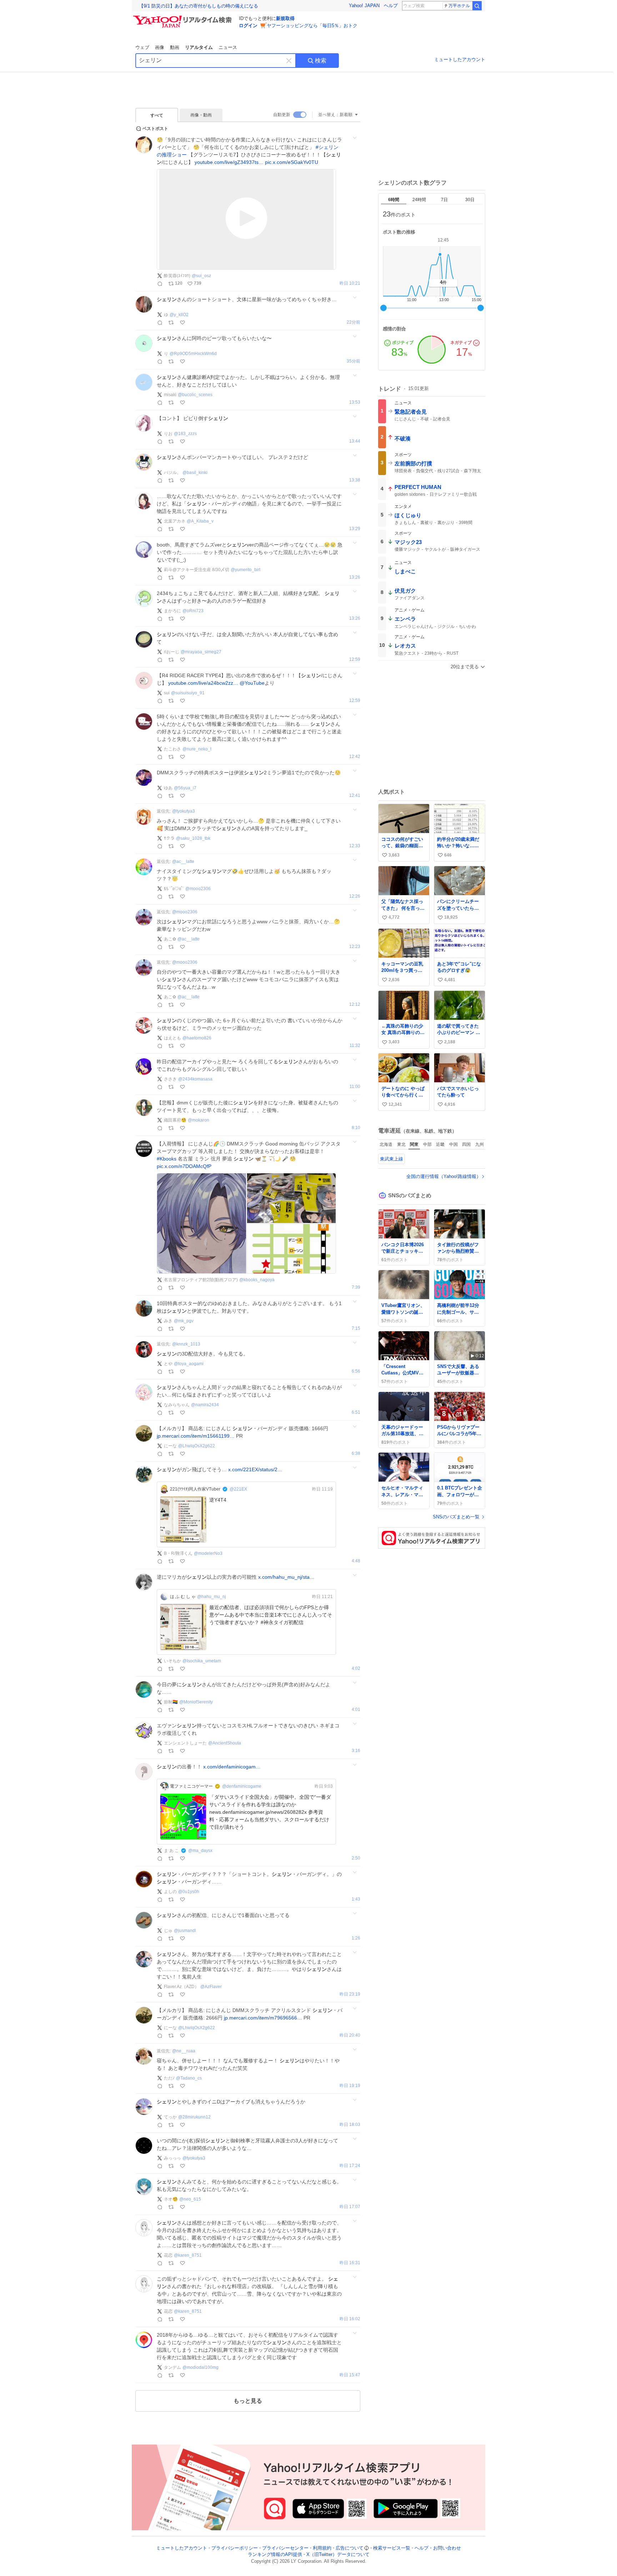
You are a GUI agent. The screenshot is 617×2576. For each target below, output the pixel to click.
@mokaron (199, 1120)
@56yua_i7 (185, 788)
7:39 (356, 1287)
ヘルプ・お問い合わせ (438, 2548)
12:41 (355, 796)
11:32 (355, 1046)
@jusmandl (185, 1931)
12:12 (355, 1005)
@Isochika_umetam (202, 1661)
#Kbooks (167, 1159)
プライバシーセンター (285, 2548)
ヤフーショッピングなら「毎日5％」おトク (312, 26)
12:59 (355, 660)
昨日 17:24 (350, 2166)
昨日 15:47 (350, 2375)
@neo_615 (190, 2199)
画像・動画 (201, 115)
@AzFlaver (211, 1987)
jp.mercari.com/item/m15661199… (196, 1436)
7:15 (356, 1329)
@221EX (238, 1489)
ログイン (248, 26)
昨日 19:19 (350, 2086)
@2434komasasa (195, 1079)
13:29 (355, 529)
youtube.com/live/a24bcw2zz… (203, 683)
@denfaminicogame (242, 1786)
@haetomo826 (197, 1038)
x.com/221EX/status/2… (255, 1469)
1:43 (356, 1899)
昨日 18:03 (350, 2125)
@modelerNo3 (208, 1553)
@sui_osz (201, 276)
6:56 (356, 1371)
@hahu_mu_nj (212, 1597)
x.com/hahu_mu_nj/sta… (286, 1577)
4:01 (356, 1710)
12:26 (355, 896)
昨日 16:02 (350, 2319)
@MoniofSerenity (196, 1702)
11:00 (355, 1087)
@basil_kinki (195, 473)
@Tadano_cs (189, 2078)
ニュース (228, 47)
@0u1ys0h (189, 1892)
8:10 (356, 1128)
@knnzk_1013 (186, 1344)
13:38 (355, 480)
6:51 (356, 1412)
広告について (350, 2548)
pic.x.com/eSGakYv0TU (292, 162)
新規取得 (285, 18)
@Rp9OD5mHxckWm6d (193, 354)
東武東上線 (392, 1159)
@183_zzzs (185, 434)
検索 (321, 61)
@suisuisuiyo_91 (188, 693)
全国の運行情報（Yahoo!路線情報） (444, 1176)
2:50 (356, 1858)
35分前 (353, 361)
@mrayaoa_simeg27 (201, 652)
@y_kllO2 (179, 315)
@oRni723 (193, 611)
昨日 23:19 (350, 1994)
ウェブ (142, 47)
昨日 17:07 (350, 2207)
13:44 (355, 441)
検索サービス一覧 (392, 2548)
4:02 (356, 1669)
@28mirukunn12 (194, 2117)
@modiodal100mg (200, 2367)
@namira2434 (205, 1405)
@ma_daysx (200, 1851)
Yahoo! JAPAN (364, 6)
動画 (175, 47)
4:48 (356, 1561)
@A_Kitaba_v (200, 521)
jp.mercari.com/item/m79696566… (263, 2018)
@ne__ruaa (184, 2051)
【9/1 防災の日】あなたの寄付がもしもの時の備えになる (199, 6)
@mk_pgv (184, 1321)
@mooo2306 (198, 889)
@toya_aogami (189, 1364)
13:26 (355, 577)
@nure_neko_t (197, 749)
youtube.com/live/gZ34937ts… (229, 162)
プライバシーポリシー (235, 2548)
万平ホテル (459, 6)
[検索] (477, 6)
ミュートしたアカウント (460, 59)
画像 (160, 47)
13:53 (355, 402)
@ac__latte (183, 862)
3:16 (356, 1751)
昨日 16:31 (350, 2263)
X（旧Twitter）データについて (338, 2555)
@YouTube (252, 683)
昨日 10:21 (350, 283)
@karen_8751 (188, 2255)
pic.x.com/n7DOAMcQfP (184, 1166)
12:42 (355, 757)
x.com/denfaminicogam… (232, 1767)
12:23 (355, 947)
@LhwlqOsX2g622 (197, 1446)
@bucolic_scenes (195, 395)
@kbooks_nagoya (257, 1280)
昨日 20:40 (350, 2035)
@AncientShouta (225, 1743)
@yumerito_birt (245, 570)
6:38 (356, 1454)
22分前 (353, 322)
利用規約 (322, 2548)
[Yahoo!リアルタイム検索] (184, 18)
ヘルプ (391, 6)
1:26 (356, 1938)
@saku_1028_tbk (193, 838)
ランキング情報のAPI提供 (275, 2555)
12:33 (355, 846)
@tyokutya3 (184, 811)
